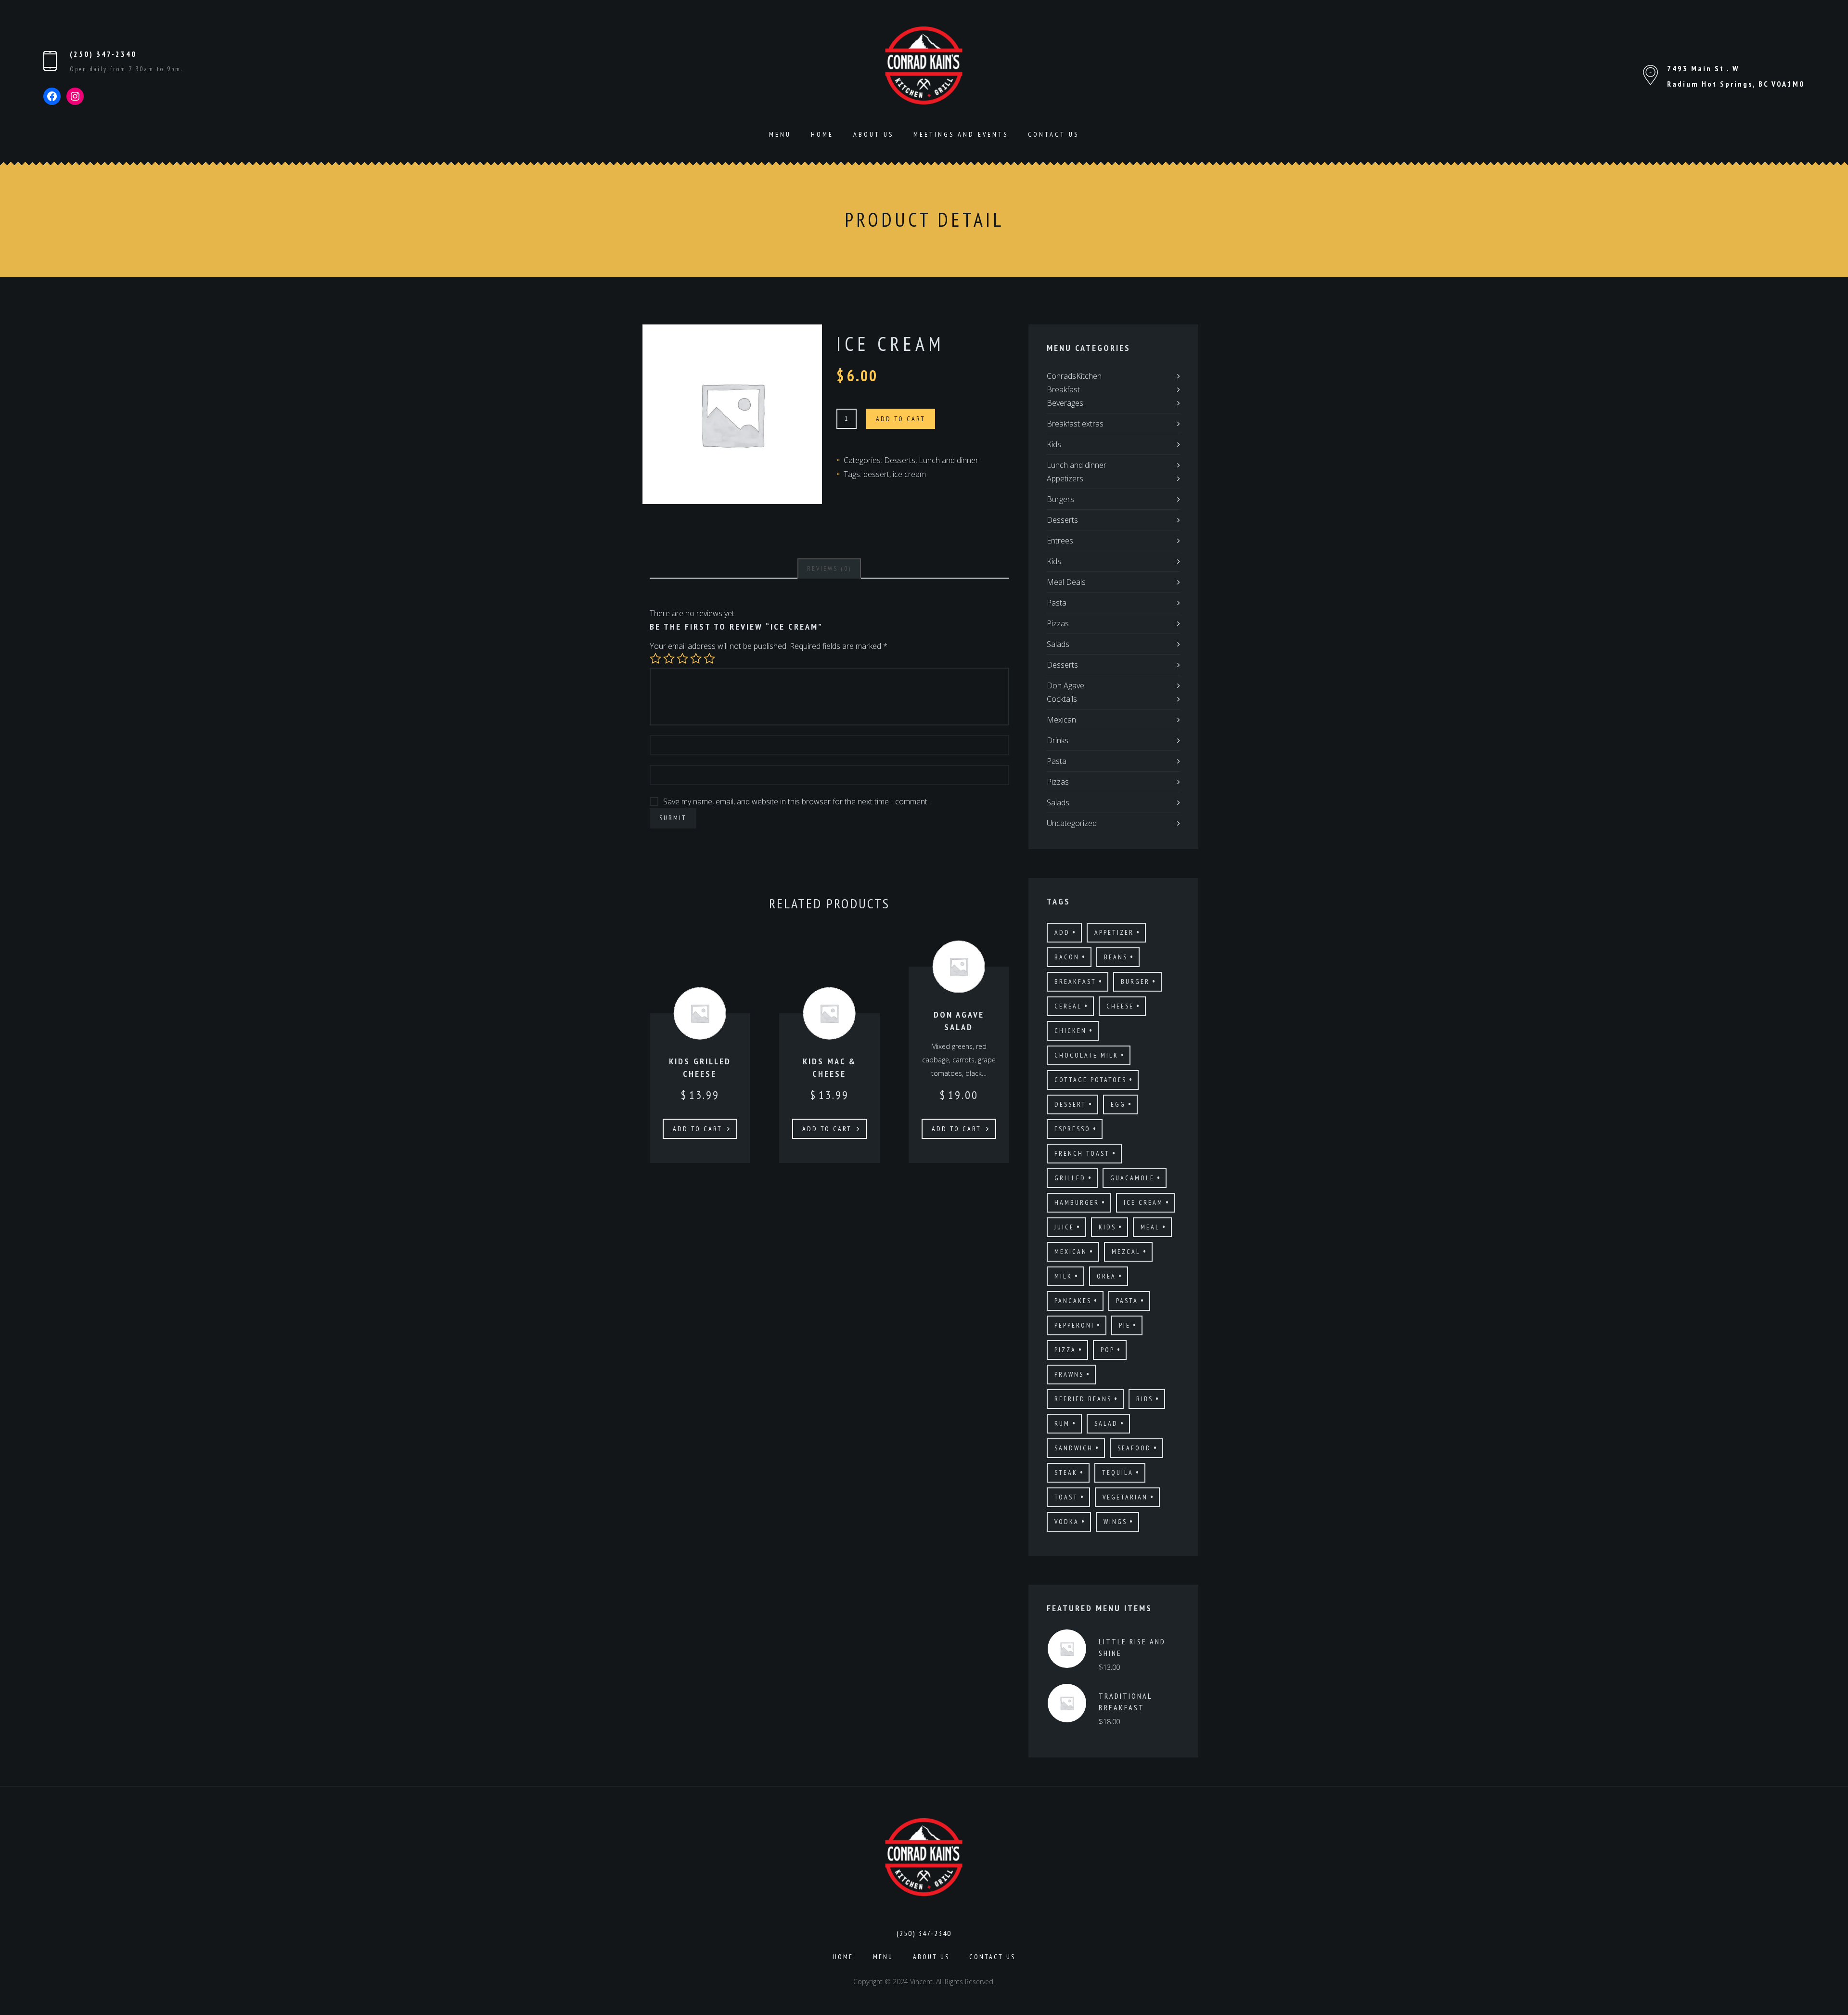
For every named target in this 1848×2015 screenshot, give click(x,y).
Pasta (1057, 603)
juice (1064, 1227)
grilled (1070, 1178)
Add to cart (901, 419)
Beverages (1065, 403)
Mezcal (1126, 1252)
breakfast (1075, 982)
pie (1125, 1325)
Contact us (1053, 134)
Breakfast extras (1075, 424)
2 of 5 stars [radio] (669, 659)
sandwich (1074, 1448)
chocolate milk (1086, 1055)
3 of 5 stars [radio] (682, 659)
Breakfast (1063, 389)
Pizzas (1058, 623)
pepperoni (1074, 1325)
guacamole (1132, 1178)
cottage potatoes (1091, 1080)
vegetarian (1125, 1497)
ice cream (909, 474)
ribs (1145, 1399)
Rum (1062, 1423)
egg (1118, 1104)
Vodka (1067, 1522)
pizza (1065, 1350)
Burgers (1060, 499)
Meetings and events (961, 134)
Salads (1058, 644)
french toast (1082, 1153)
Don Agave (1065, 685)
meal (1150, 1227)
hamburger (1077, 1202)
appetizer (1114, 932)
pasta (1127, 1301)
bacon (1067, 957)
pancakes (1073, 1301)
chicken (1071, 1031)
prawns (1069, 1374)
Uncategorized (1072, 823)
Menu (780, 134)
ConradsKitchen (1074, 376)
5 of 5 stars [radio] (709, 659)
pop (1108, 1350)
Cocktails (1062, 699)
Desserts (900, 460)
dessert (876, 474)
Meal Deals (1066, 582)
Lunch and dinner (949, 460)
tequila (1118, 1472)
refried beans (1083, 1399)
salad (1106, 1423)
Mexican (1061, 720)
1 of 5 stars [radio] (655, 659)
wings (1115, 1522)
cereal (1068, 1006)
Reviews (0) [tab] (829, 568)
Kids (1054, 444)
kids (1107, 1227)
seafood (1134, 1448)
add (1062, 932)
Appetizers (1065, 478)
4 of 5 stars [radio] (696, 659)
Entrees (1060, 541)
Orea (1106, 1276)
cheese (1120, 1006)
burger (1135, 982)
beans (1116, 957)
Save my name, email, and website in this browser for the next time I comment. (796, 801)
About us (873, 134)
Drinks (1058, 740)
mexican (1071, 1252)
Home (822, 134)
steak (1066, 1472)
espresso (1072, 1129)
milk (1063, 1276)
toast (1066, 1497)
